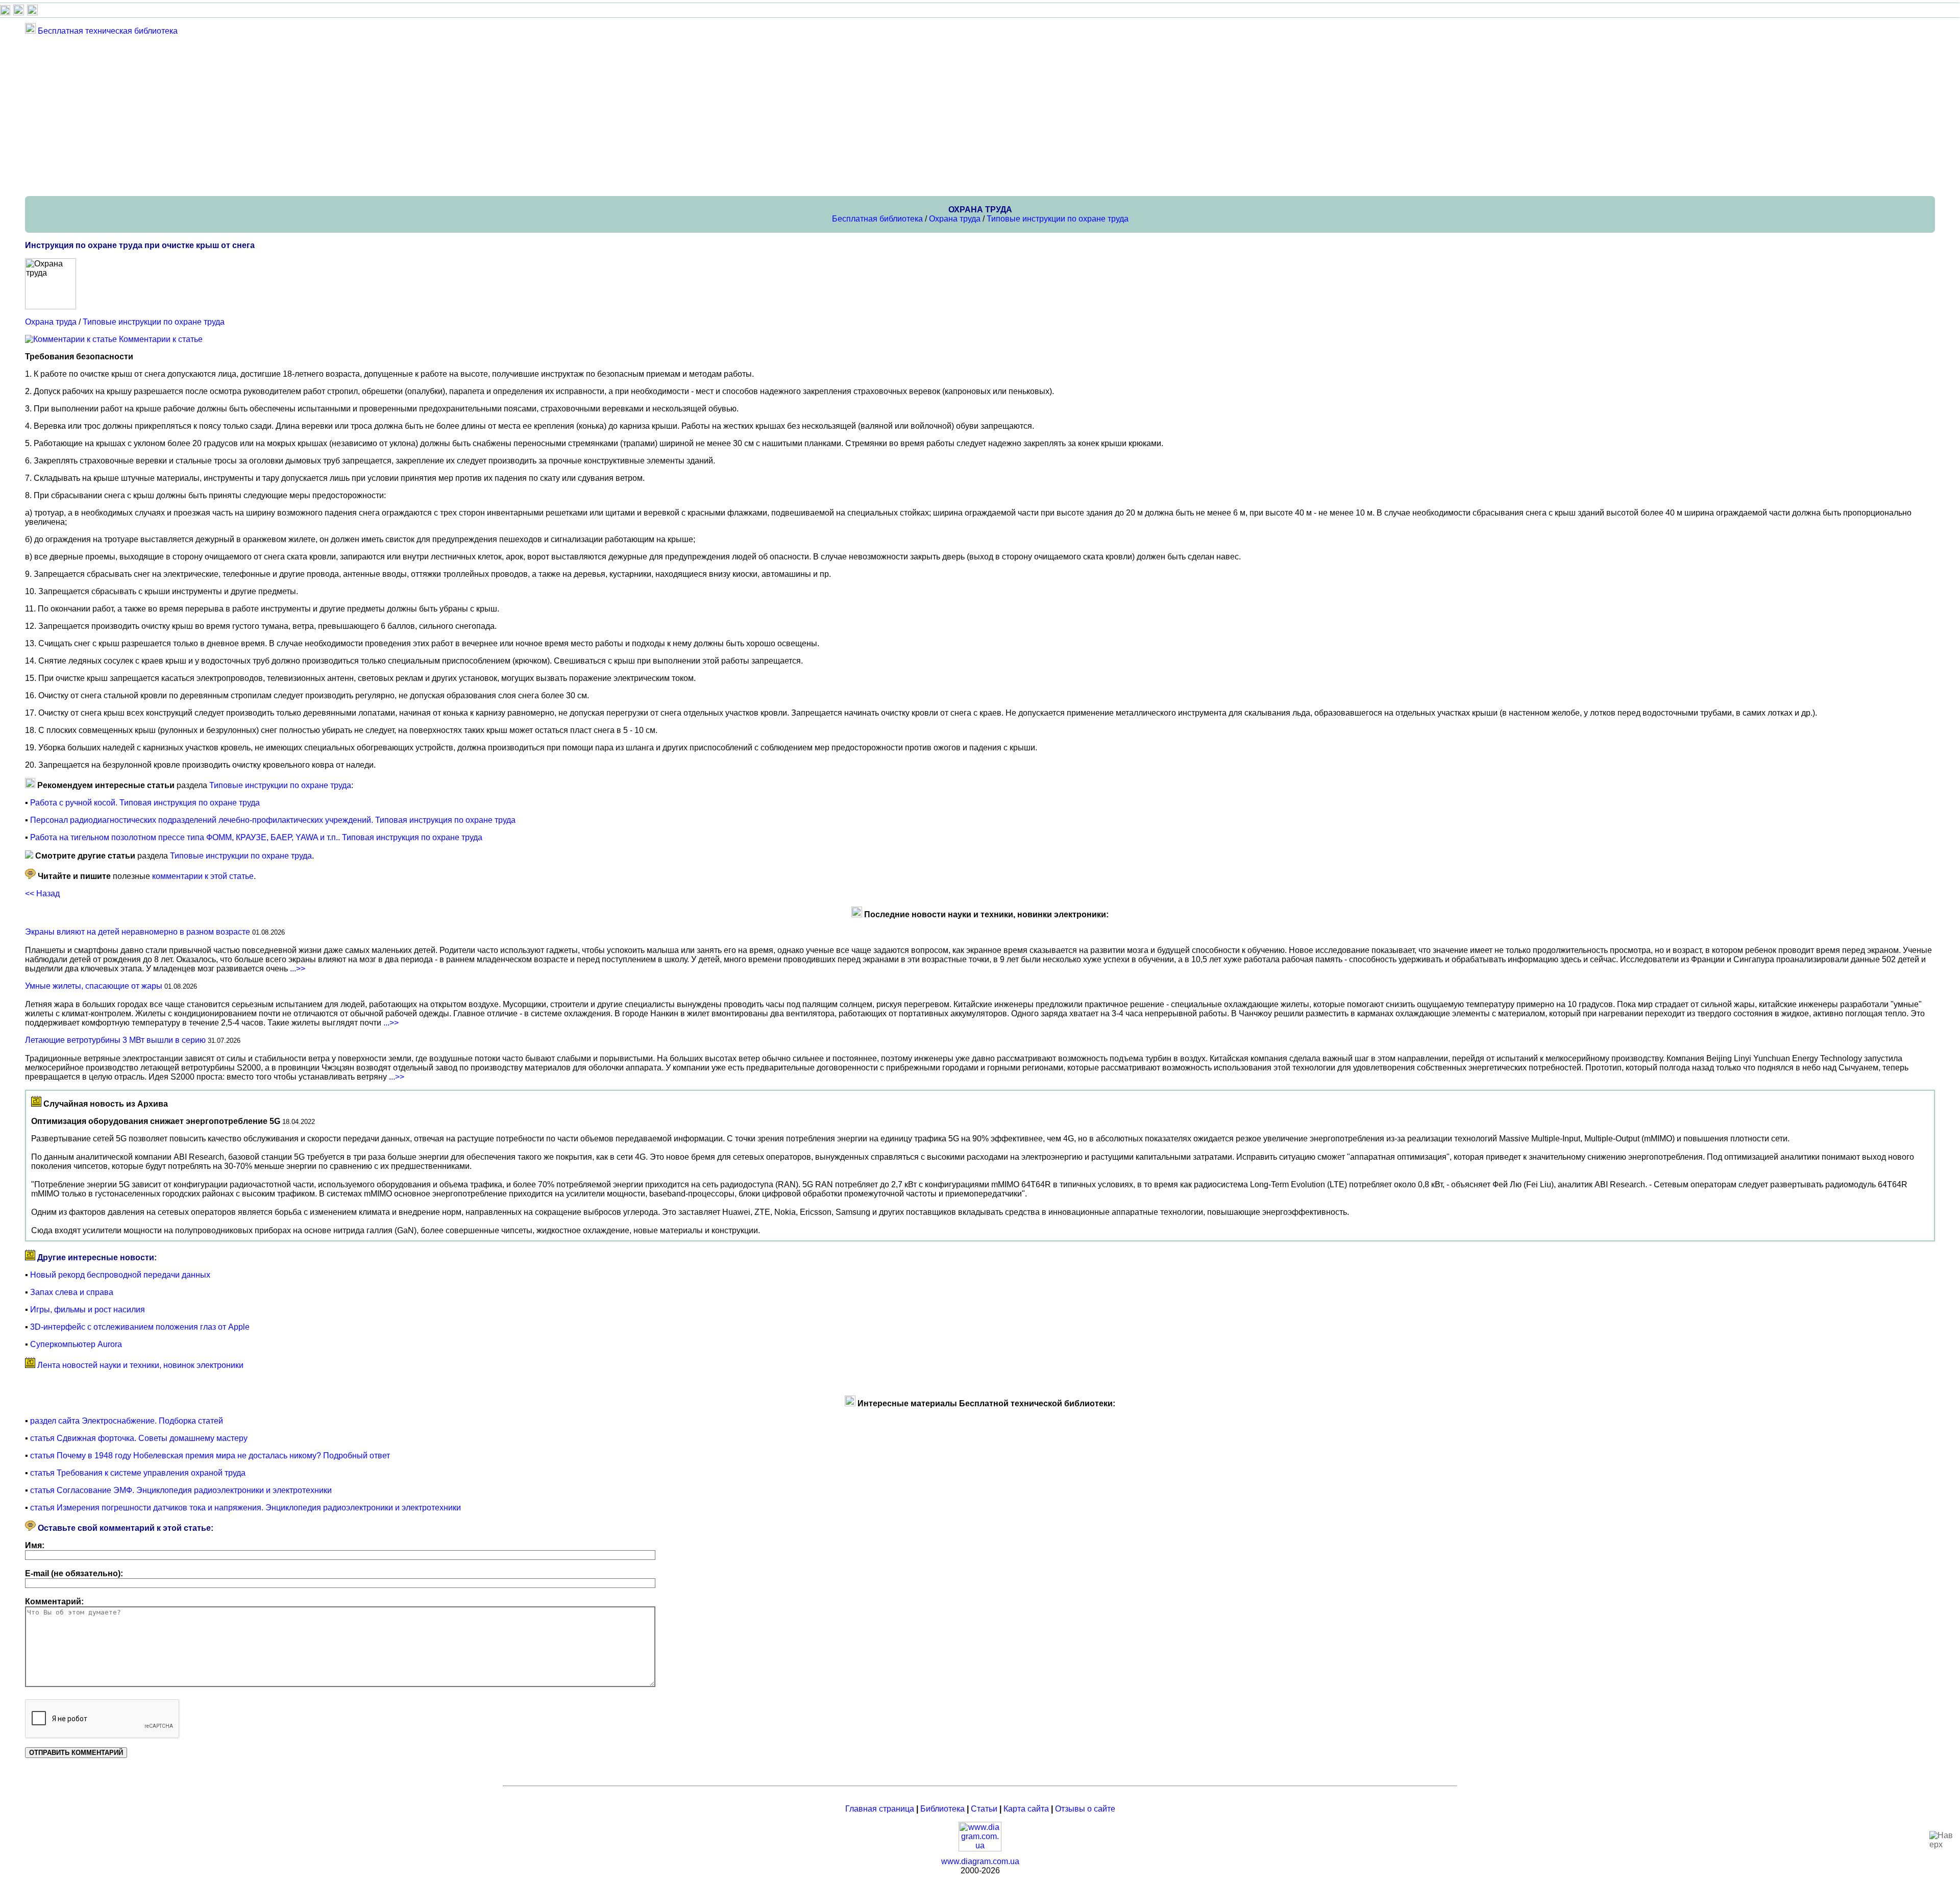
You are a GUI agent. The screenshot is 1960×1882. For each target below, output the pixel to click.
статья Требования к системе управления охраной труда (138, 1473)
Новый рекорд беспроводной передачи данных (120, 1275)
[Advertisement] (331, 115)
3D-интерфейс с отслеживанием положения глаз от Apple (140, 1327)
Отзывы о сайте (1085, 1809)
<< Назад (42, 894)
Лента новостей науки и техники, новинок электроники (140, 1365)
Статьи (984, 1809)
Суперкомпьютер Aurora (76, 1344)
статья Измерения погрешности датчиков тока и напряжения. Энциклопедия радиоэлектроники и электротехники (246, 1508)
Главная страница (880, 1809)
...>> (298, 969)
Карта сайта (1026, 1809)
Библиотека (942, 1809)
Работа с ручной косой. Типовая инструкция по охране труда (145, 803)
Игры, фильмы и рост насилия (88, 1310)
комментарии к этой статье (203, 876)
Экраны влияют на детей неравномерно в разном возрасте (138, 932)
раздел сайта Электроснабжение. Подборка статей (127, 1421)
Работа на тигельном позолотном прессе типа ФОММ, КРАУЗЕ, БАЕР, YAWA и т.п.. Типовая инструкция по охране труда (256, 837)
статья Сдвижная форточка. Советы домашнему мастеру (139, 1438)
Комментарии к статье (161, 339)
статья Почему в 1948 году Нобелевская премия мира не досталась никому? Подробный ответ (210, 1456)
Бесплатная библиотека (877, 219)
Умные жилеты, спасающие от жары (94, 986)
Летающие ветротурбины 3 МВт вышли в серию (115, 1040)
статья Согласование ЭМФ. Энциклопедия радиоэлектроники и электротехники (181, 1490)
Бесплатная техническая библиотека (108, 31)
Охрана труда (955, 219)
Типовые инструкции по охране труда (1058, 219)
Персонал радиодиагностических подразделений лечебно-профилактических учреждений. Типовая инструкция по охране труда (273, 820)
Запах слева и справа (72, 1292)
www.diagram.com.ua (980, 1861)
